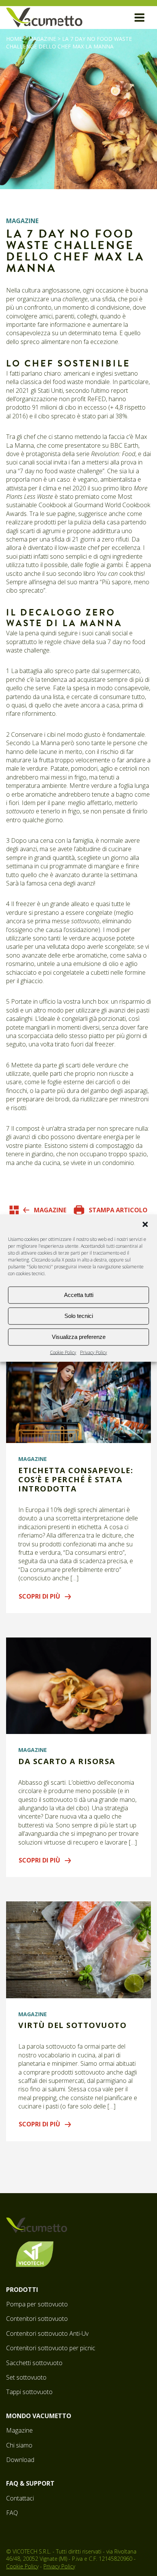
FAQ (12, 2513)
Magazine (42, 39)
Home (14, 39)
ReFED (97, 399)
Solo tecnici (79, 1316)
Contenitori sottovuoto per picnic (51, 2348)
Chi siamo (19, 2445)
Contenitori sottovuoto (37, 2319)
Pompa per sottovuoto (37, 2304)
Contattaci (20, 2498)
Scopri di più (39, 1596)
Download (20, 2460)
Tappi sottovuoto (29, 2392)
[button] (145, 1224)
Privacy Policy (94, 1352)
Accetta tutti (79, 1295)
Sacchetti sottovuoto (34, 2363)
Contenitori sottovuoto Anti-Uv (47, 2333)
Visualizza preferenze (79, 1337)
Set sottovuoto (26, 2377)
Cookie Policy (63, 1352)
